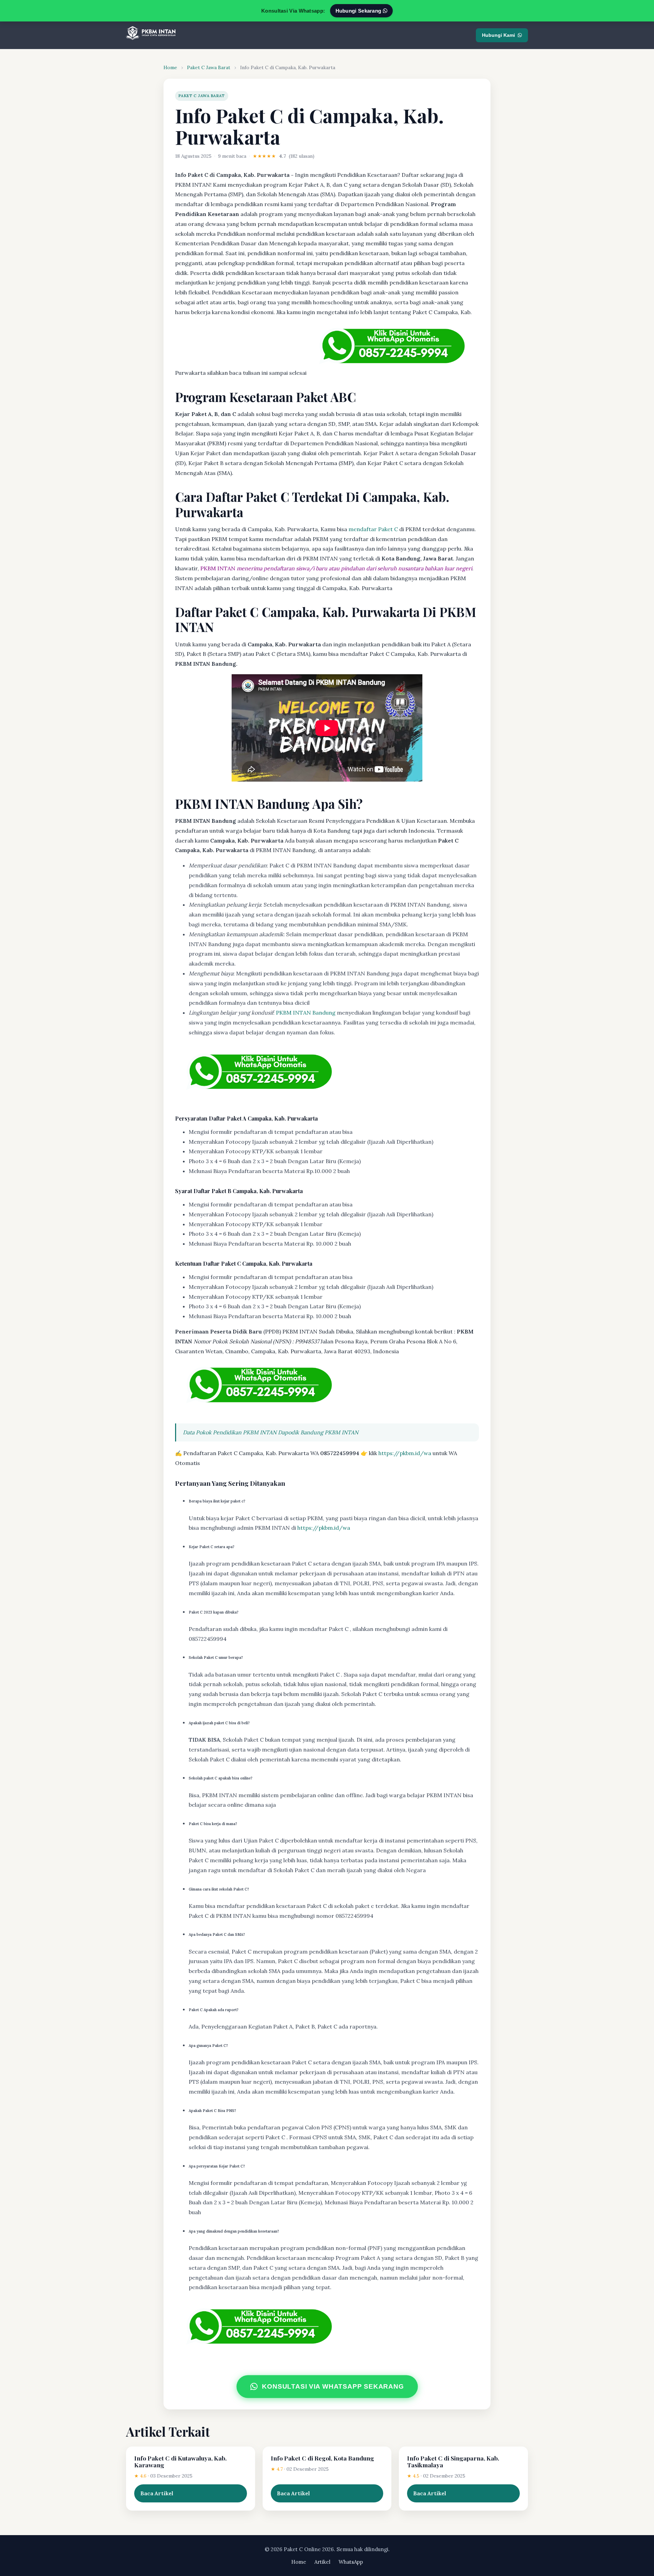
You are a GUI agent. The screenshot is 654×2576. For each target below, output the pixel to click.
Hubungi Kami (499, 35)
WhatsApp (351, 2562)
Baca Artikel (157, 2493)
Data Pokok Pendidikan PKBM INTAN (230, 1432)
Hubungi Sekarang (359, 11)
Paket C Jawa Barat (209, 67)
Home (170, 67)
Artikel (322, 2562)
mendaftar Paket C (373, 529)
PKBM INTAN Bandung (306, 1013)
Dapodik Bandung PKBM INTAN (318, 1432)
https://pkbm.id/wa (405, 1453)
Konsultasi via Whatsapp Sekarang (333, 2387)
